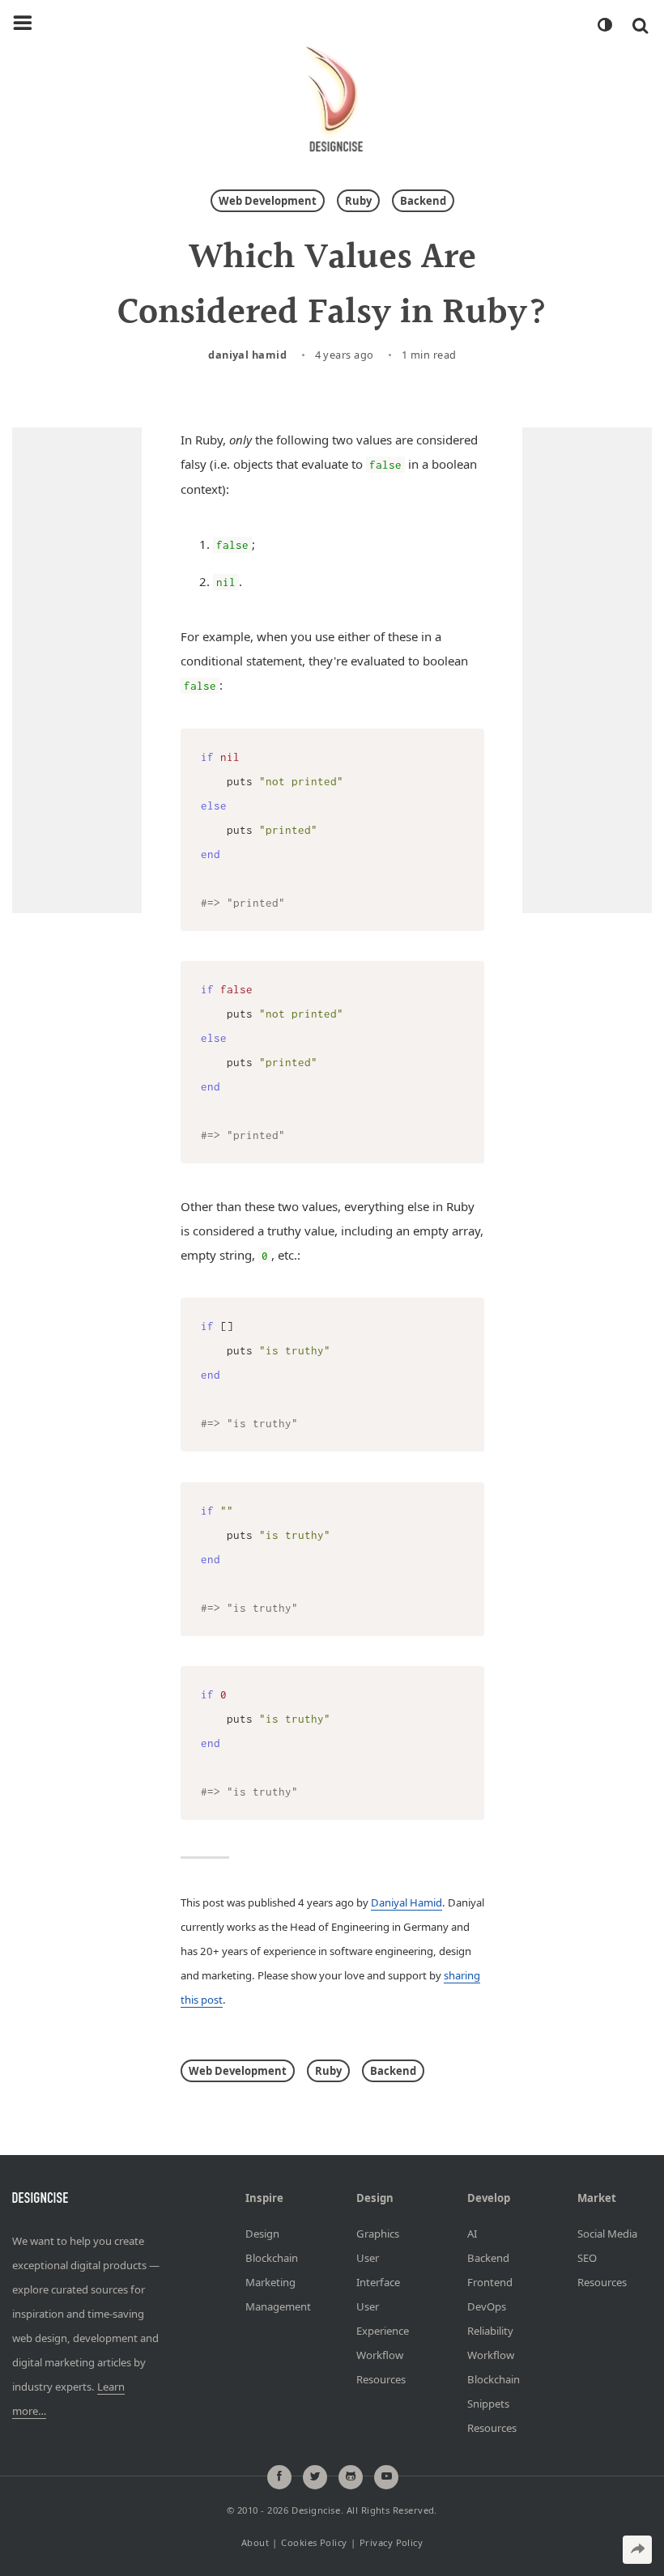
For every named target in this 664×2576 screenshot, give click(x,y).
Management (277, 2306)
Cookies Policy (314, 2542)
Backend (423, 201)
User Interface (378, 2269)
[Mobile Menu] (23, 23)
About (255, 2542)
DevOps (487, 2306)
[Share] (637, 2550)
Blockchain (272, 2257)
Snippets (488, 2403)
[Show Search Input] (640, 25)
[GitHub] (351, 2476)
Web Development (268, 201)
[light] (604, 25)
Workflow (380, 2354)
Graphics (378, 2233)
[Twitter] (315, 2476)
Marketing (270, 2281)
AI (472, 2233)
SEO (587, 2257)
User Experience (383, 2318)
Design (262, 2233)
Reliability (490, 2330)
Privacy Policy (391, 2542)
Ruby (358, 201)
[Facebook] (279, 2476)
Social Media (607, 2233)
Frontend (490, 2281)
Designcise (316, 2510)
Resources (381, 2378)
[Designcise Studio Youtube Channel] (386, 2476)
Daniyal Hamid (247, 355)
